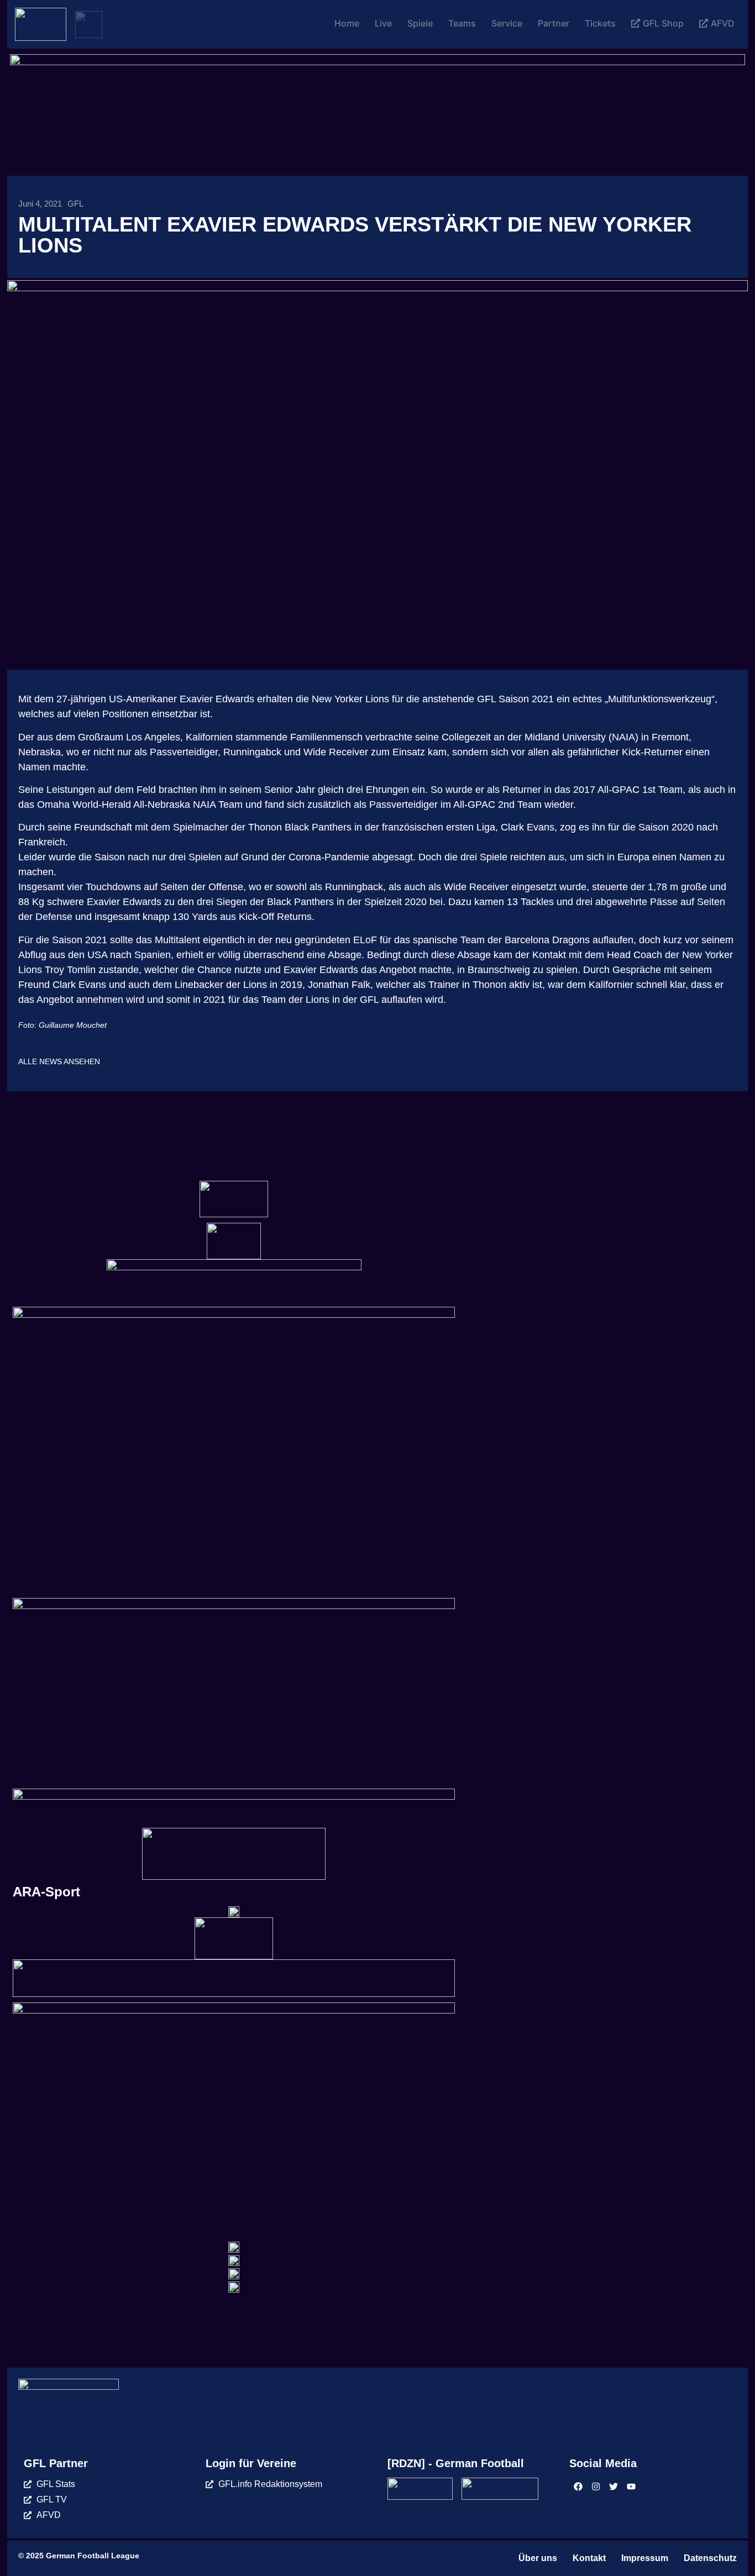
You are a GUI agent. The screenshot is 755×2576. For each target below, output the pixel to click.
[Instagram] (596, 2486)
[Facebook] (578, 2486)
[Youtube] (631, 2486)
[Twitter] (614, 2486)
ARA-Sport (46, 1892)
